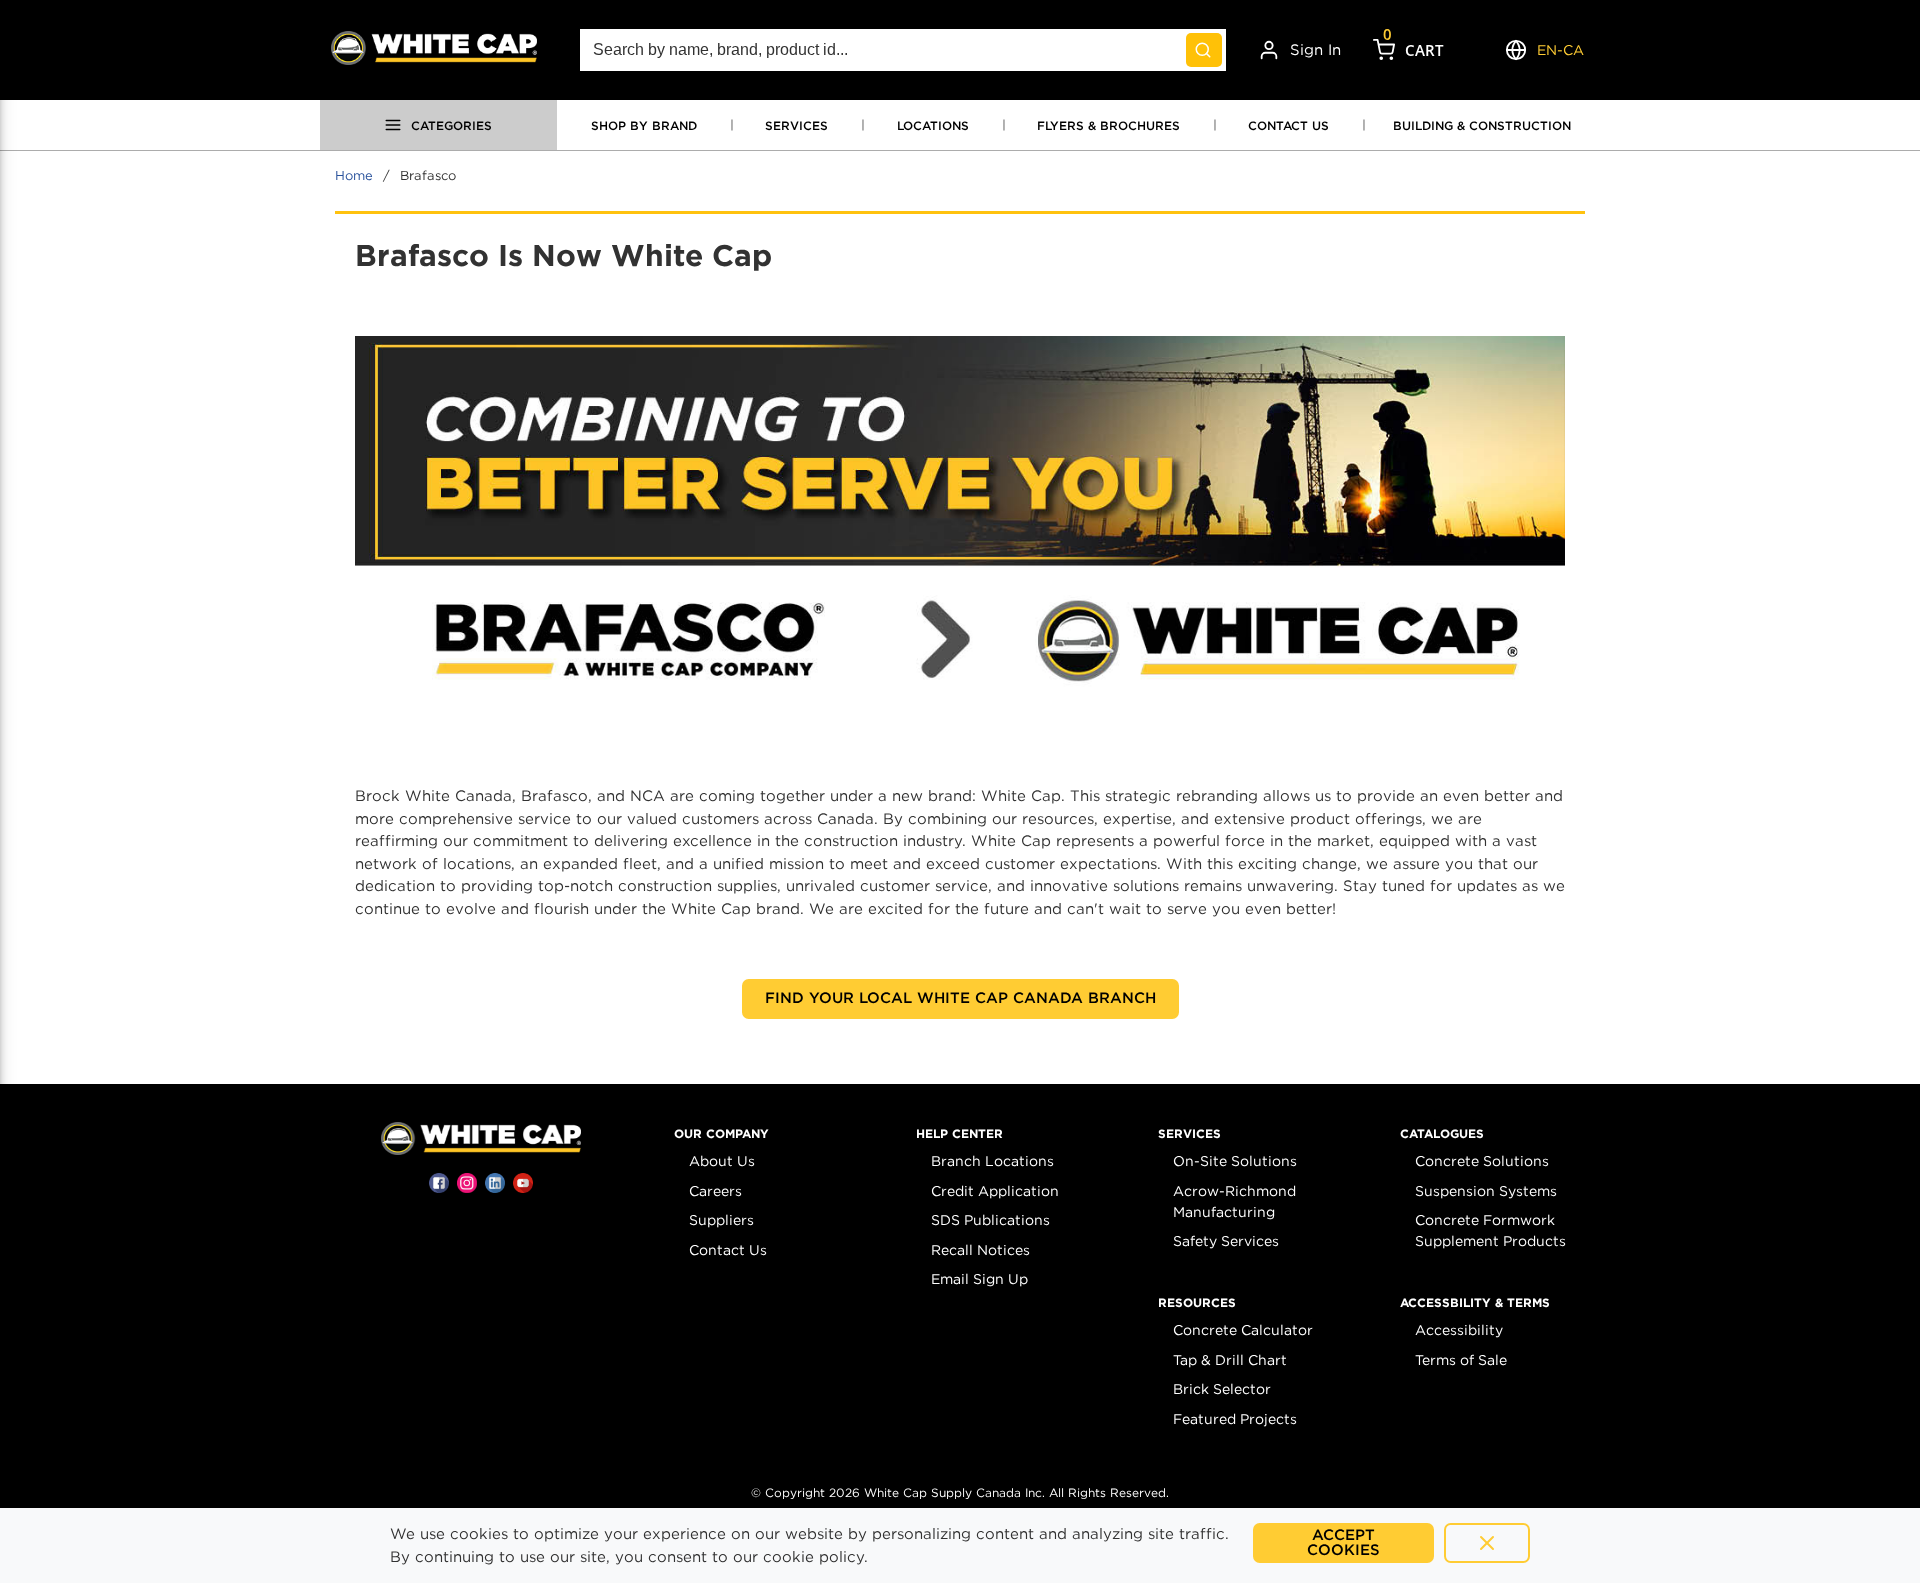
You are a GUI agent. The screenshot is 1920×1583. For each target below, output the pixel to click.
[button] (721, 1134)
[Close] (1487, 1543)
